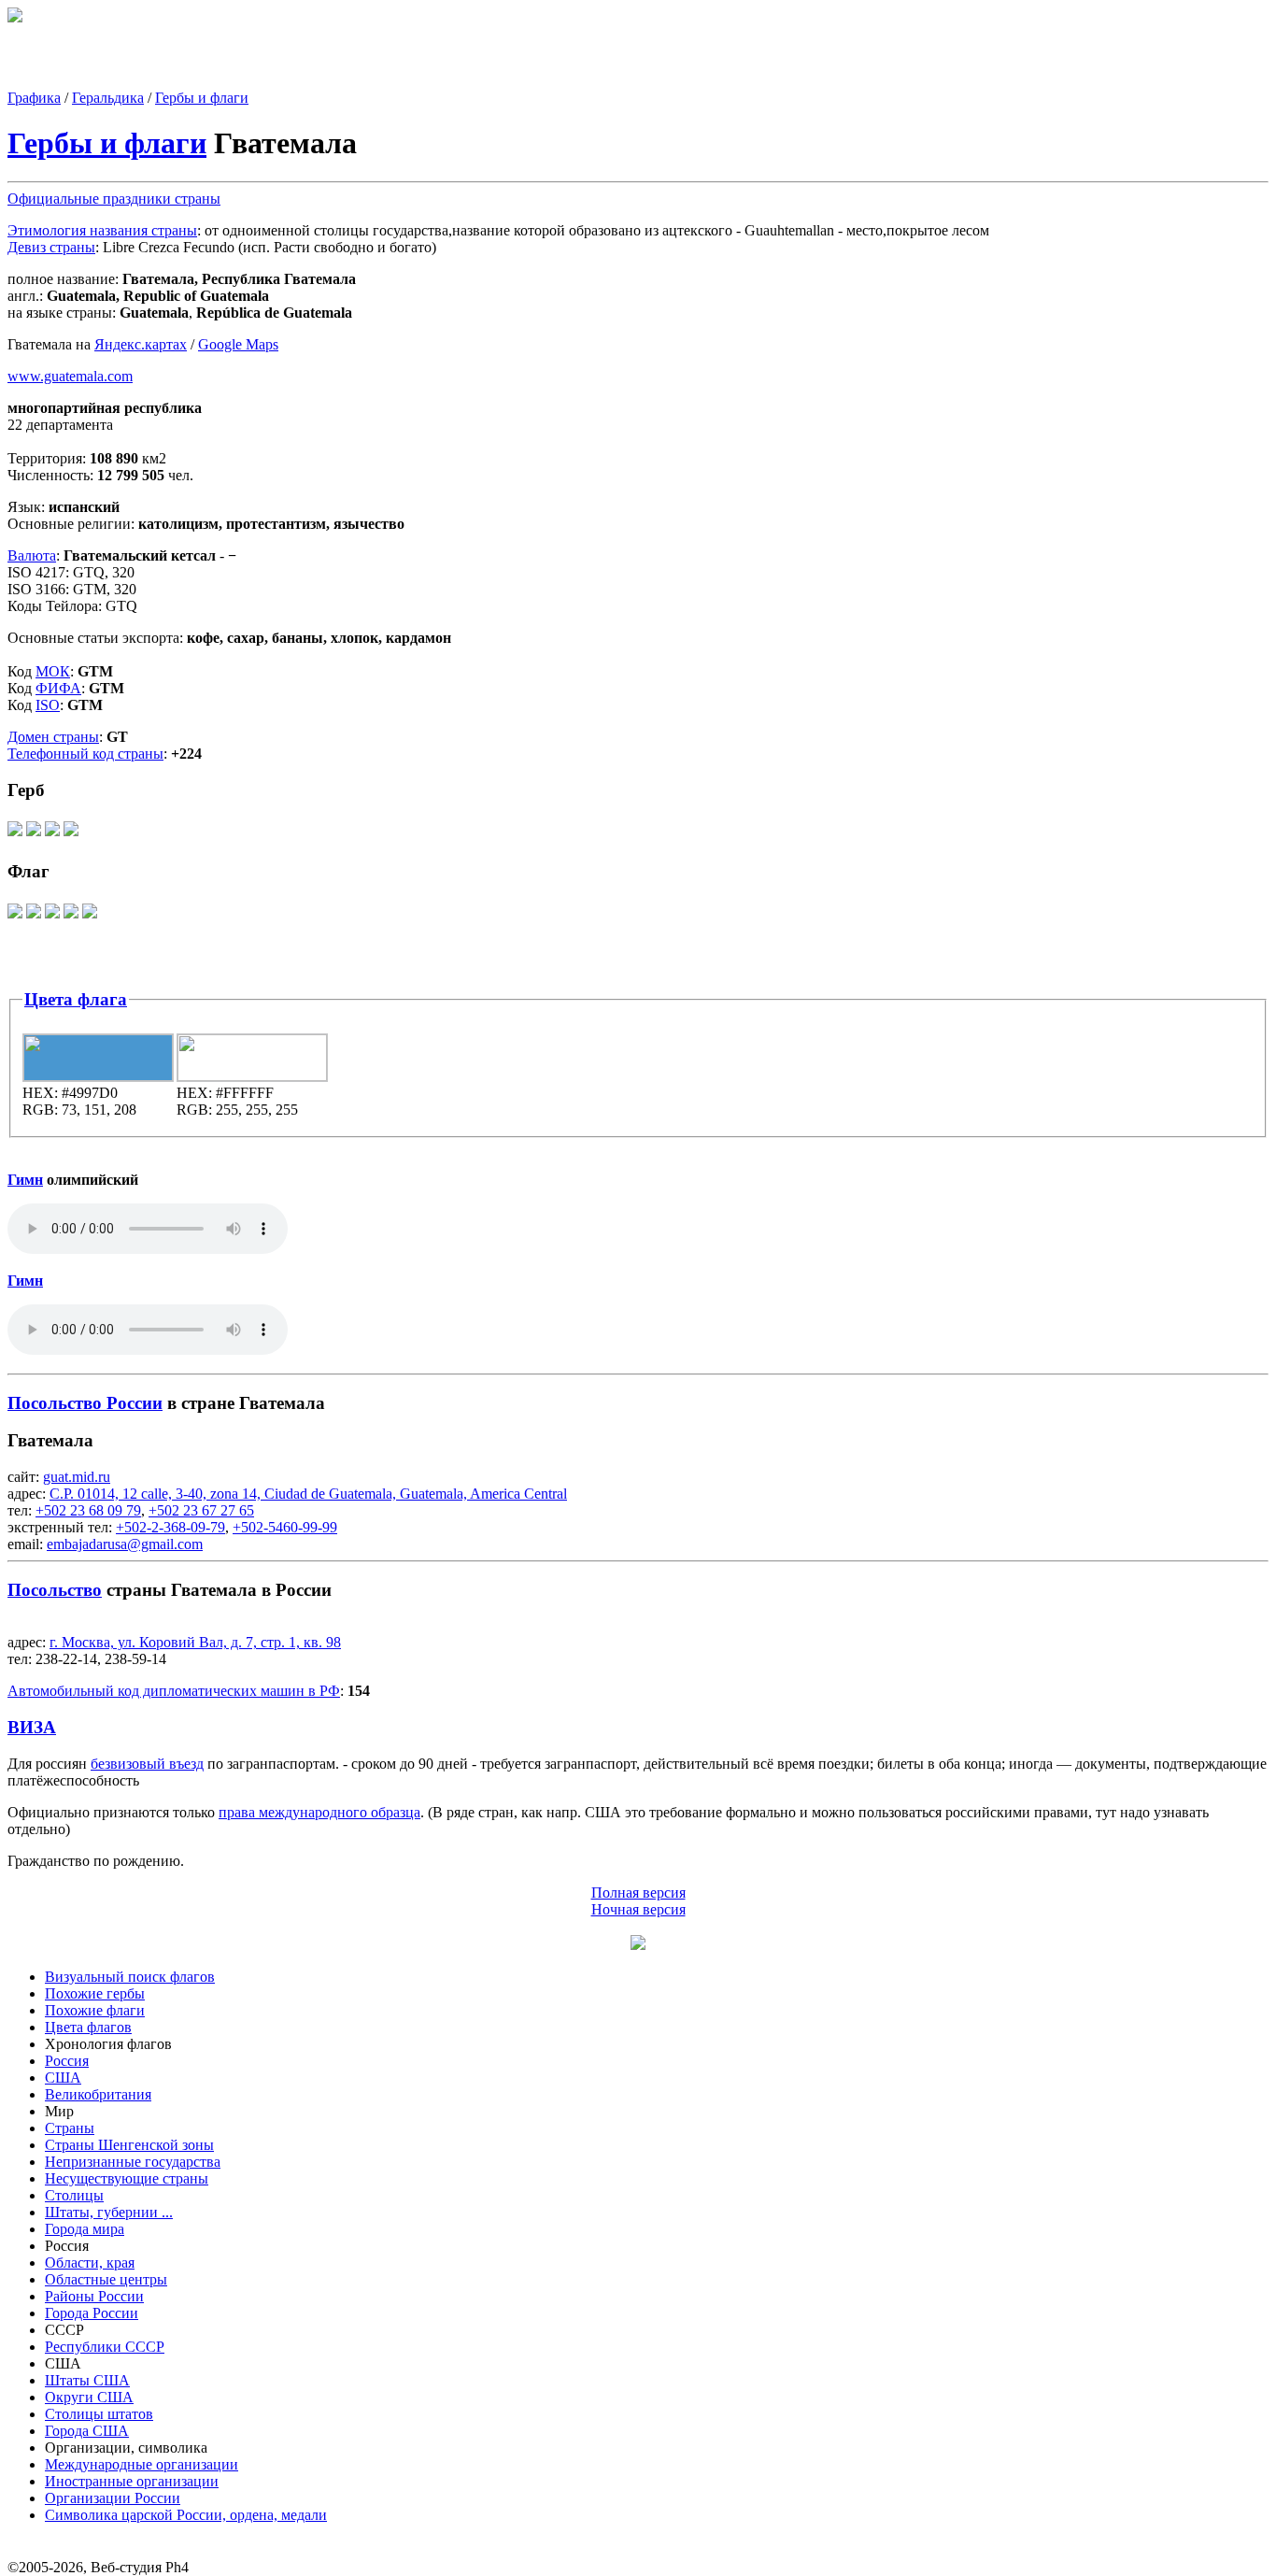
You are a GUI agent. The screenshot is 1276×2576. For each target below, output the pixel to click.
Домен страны (53, 737)
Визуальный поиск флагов (130, 1977)
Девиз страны (51, 247)
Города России (92, 2313)
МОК (53, 671)
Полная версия (638, 1893)
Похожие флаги (95, 2010)
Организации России (113, 2498)
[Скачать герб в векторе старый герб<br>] (71, 835)
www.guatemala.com (70, 376)
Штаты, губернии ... (109, 2212)
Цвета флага (76, 999)
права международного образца (319, 1812)
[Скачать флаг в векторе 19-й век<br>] (52, 917)
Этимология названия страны (102, 230)
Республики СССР (105, 2347)
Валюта (32, 555)
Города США (87, 2431)
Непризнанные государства (133, 2162)
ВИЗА (32, 1727)
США (63, 2078)
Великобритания (98, 2094)
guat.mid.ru (77, 1477)
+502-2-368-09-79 (170, 1527)
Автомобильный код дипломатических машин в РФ (174, 1691)
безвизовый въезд (147, 1764)
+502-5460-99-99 (285, 1527)
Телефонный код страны (85, 754)
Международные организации (142, 2464)
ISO (48, 705)
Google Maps (238, 344)
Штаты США (87, 2380)
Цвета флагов (88, 2027)
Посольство (55, 1590)
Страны (70, 2128)
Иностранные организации (132, 2481)
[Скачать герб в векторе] (15, 835)
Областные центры (106, 2279)
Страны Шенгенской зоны (129, 2145)
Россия (67, 2061)
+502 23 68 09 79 (88, 1510)
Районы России (94, 2296)
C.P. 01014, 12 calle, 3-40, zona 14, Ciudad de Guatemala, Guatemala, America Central (308, 1494)
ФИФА (58, 688)
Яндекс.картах (141, 344)
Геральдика (108, 98)
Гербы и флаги (202, 98)
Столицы (74, 2195)
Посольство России (85, 1403)
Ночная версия (638, 1909)
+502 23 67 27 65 (201, 1510)
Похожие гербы (95, 1993)
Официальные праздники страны (114, 199)
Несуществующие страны (127, 2178)
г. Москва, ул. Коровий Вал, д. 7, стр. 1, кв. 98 (195, 1642)
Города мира (85, 2229)
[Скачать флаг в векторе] (15, 917)
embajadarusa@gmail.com (125, 1544)
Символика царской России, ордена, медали (186, 2515)
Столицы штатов (99, 2414)
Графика (34, 98)
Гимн (25, 1180)
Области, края (90, 2263)
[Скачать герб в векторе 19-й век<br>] (52, 835)
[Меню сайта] (638, 1945)
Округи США (89, 2397)
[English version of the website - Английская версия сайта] (15, 17)
